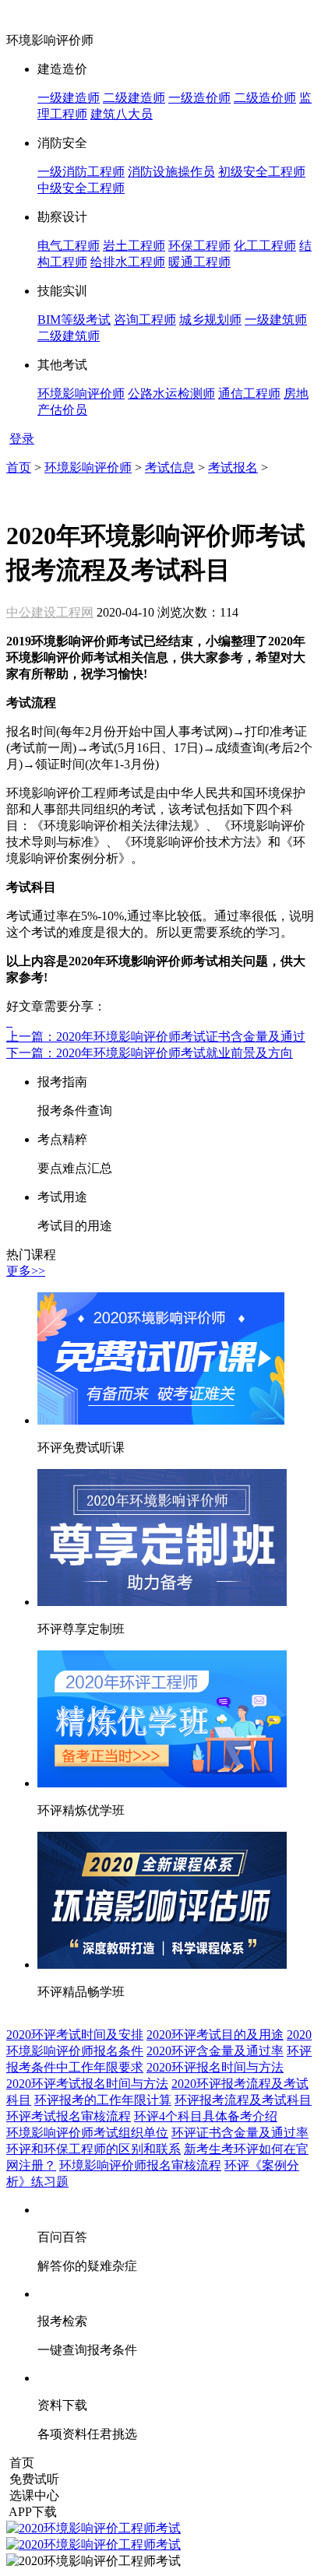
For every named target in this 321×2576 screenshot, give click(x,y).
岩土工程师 (134, 246)
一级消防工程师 (81, 172)
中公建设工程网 (50, 612)
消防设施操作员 (171, 172)
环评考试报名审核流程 (69, 2116)
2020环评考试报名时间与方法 (87, 2084)
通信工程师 (249, 394)
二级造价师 (265, 98)
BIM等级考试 (74, 320)
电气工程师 (69, 246)
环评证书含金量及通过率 (240, 2133)
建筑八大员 (122, 114)
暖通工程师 (199, 262)
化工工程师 (265, 246)
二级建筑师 (69, 336)
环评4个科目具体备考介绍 (206, 2116)
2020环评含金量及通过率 (215, 2051)
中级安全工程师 (81, 188)
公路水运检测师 (171, 394)
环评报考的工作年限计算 (103, 2100)
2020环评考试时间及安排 (75, 2035)
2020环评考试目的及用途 (215, 2035)
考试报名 (233, 467)
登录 (22, 439)
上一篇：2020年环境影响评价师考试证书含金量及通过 (156, 1037)
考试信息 (170, 467)
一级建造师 (69, 98)
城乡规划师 (210, 320)
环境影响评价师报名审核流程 (140, 2165)
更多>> (26, 1271)
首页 (19, 467)
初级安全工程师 (262, 172)
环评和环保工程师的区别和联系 (93, 2149)
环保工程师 (199, 246)
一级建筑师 (276, 320)
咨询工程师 (145, 320)
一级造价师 (199, 98)
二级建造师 (134, 98)
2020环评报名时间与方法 (215, 2067)
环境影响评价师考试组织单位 (87, 2133)
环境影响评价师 (81, 394)
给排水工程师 (128, 262)
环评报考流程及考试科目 (243, 2100)
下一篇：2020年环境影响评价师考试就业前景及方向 (150, 1053)
